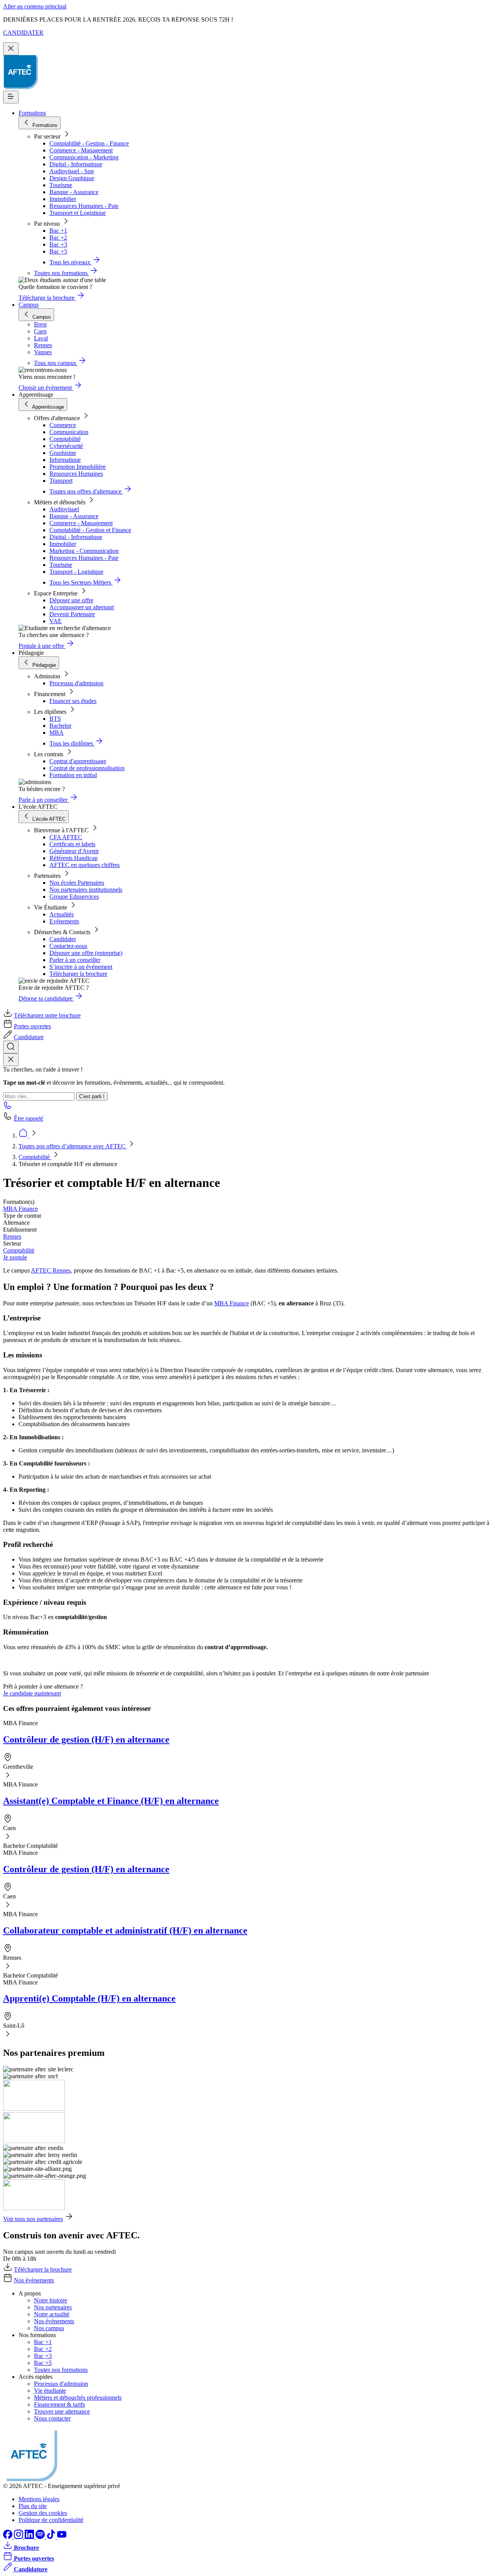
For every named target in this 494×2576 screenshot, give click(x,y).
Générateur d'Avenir (74, 851)
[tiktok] (52, 2537)
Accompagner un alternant (82, 607)
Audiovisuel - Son (72, 171)
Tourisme (61, 185)
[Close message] (11, 49)
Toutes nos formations (61, 2370)
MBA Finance (20, 1209)
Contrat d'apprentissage (78, 761)
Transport (61, 481)
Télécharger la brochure (78, 974)
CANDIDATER (23, 33)
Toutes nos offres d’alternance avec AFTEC (73, 1146)
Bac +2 (58, 237)
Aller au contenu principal (35, 6)
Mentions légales (39, 2499)
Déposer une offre (71, 600)
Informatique (65, 460)
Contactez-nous (68, 946)
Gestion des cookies (43, 2513)
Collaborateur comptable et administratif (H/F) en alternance (125, 1930)
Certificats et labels (72, 844)
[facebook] (8, 2537)
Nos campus (49, 2328)
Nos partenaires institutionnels (86, 890)
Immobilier (63, 199)
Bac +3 (58, 244)
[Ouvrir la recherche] (11, 1047)
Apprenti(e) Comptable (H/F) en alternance (89, 1998)
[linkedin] (30, 2537)
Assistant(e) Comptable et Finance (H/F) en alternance (111, 1801)
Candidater (63, 939)
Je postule (15, 1257)
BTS (55, 719)
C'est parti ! (92, 1096)
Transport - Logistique (76, 572)
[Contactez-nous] (8, 1108)
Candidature (29, 1037)
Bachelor (60, 726)
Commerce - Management (81, 150)
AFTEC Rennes (51, 1270)
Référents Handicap (74, 858)
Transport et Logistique (78, 213)
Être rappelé (29, 1118)
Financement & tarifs (59, 2404)
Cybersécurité (66, 446)
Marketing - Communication (84, 551)
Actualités (62, 914)
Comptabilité (65, 439)
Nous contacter (52, 2418)
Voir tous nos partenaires (33, 2219)
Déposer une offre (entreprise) (86, 953)
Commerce (63, 425)
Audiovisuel (64, 509)
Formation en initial (73, 775)
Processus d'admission (76, 683)
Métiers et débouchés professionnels (78, 2398)
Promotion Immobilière (78, 467)
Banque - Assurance (74, 192)
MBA (57, 733)
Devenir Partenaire (72, 614)
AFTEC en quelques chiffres (85, 865)
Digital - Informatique (76, 164)
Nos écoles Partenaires (77, 883)
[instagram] (19, 2537)
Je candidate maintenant (32, 1693)
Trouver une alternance (62, 2411)
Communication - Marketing (84, 157)
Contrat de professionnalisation (87, 768)
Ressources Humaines (76, 474)
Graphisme (63, 453)
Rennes (12, 1236)
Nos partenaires (53, 2307)
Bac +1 (58, 231)
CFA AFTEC (66, 837)
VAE (56, 621)
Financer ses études (73, 701)
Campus (29, 305)
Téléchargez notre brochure (47, 1015)
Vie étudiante (50, 2391)
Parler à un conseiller (75, 960)
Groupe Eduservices (74, 897)
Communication (69, 432)
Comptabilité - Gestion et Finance (90, 530)
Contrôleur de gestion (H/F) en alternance (86, 1739)
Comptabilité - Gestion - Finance (89, 143)
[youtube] (62, 2537)
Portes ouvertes (32, 1026)
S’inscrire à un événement (81, 967)
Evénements (64, 921)
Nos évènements (34, 2280)
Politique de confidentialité (51, 2520)
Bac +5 (58, 251)
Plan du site (33, 2506)
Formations (32, 113)
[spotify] (41, 2537)
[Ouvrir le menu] (11, 97)
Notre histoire (51, 2300)
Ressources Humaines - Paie (84, 206)
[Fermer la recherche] (11, 1060)
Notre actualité (52, 2314)
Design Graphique (72, 178)
